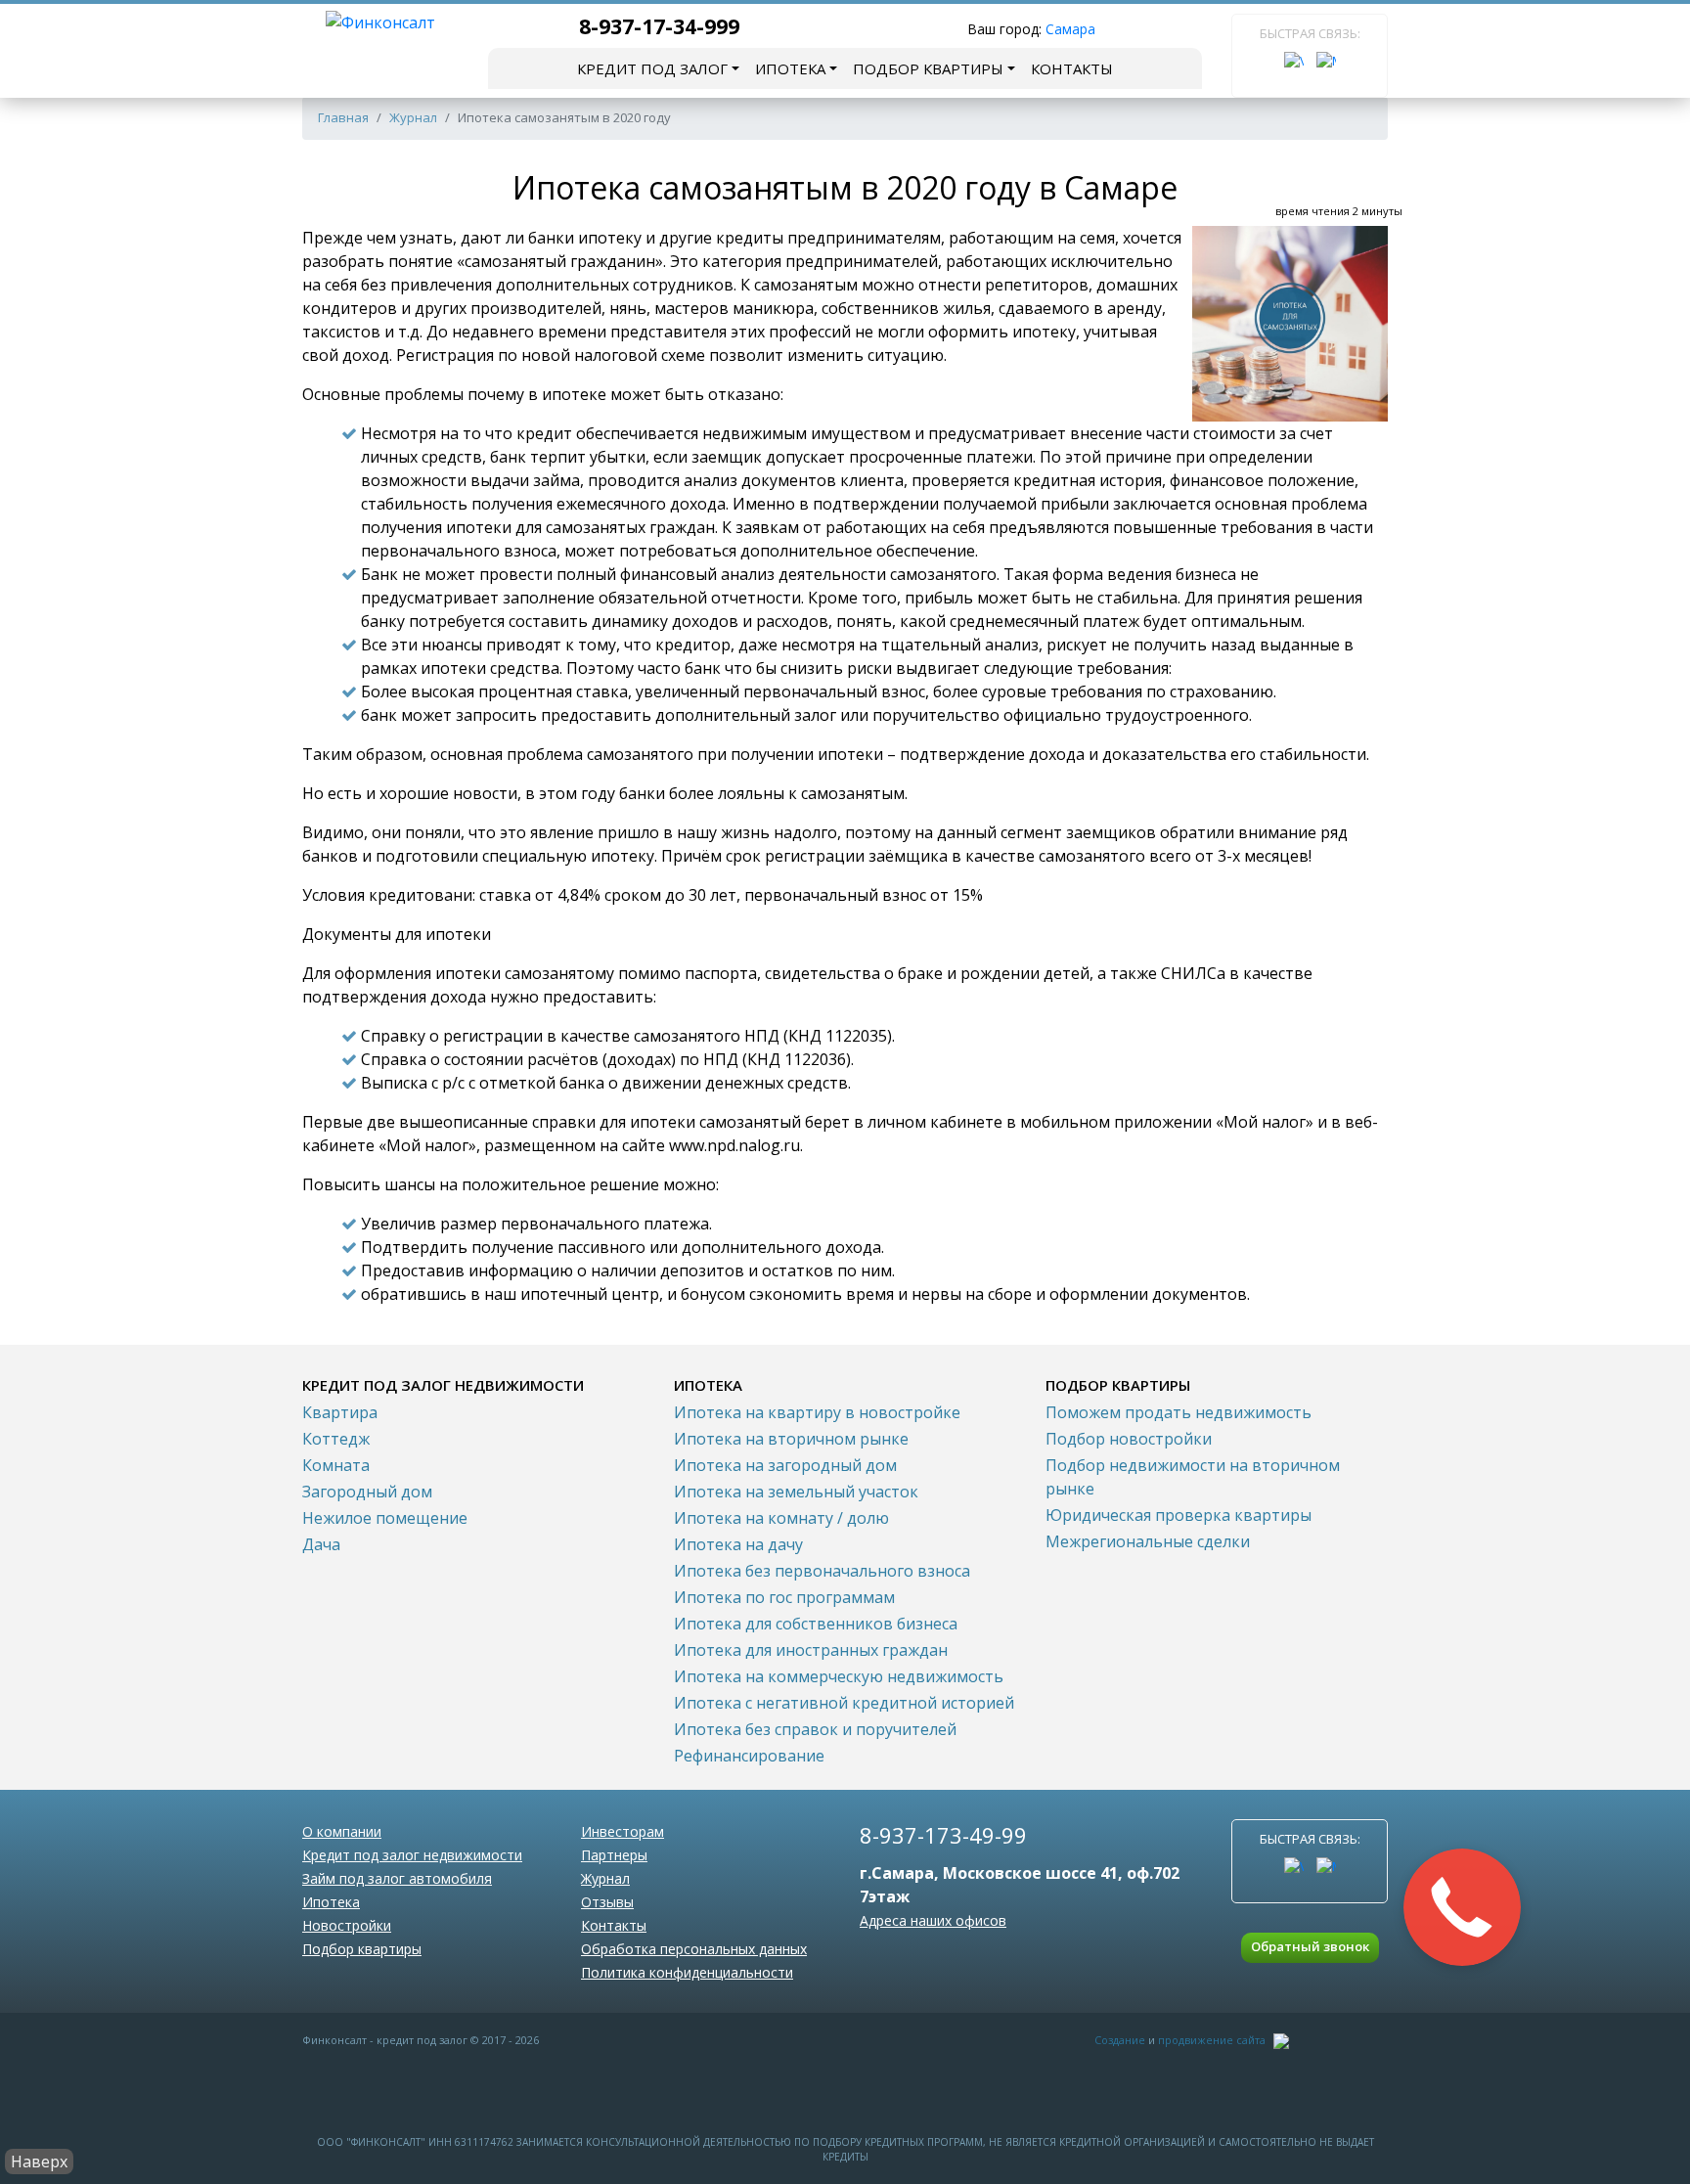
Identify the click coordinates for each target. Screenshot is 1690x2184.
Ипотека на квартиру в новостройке (817, 1412)
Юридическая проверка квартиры (1179, 1515)
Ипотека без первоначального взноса (822, 1571)
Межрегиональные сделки (1148, 1541)
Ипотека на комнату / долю (781, 1518)
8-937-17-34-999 (659, 26)
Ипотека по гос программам (784, 1597)
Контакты (1072, 68)
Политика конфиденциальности (687, 1972)
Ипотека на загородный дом (785, 1465)
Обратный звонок (1310, 1946)
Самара (1070, 29)
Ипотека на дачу (738, 1544)
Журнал (413, 117)
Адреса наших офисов (933, 1920)
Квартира (340, 1412)
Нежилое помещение (385, 1518)
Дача (321, 1544)
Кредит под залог (652, 68)
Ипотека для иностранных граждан (811, 1650)
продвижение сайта (1212, 2040)
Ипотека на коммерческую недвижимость (839, 1676)
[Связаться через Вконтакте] (1294, 62)
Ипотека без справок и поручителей (815, 1729)
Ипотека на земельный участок (796, 1492)
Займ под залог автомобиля (397, 1878)
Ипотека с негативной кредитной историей (844, 1703)
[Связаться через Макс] (1326, 62)
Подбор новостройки (1129, 1439)
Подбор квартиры (928, 68)
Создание (1120, 2040)
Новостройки (347, 1925)
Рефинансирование (749, 1756)
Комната (336, 1465)
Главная (343, 117)
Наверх (39, 2162)
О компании (342, 1831)
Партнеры (614, 1855)
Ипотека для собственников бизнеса (816, 1624)
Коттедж (336, 1439)
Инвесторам (623, 1831)
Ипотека (790, 68)
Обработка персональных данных (694, 1949)
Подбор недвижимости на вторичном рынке (1193, 1477)
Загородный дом (367, 1492)
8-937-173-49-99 (943, 1835)
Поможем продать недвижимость (1179, 1412)
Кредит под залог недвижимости (412, 1855)
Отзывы (607, 1902)
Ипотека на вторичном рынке (791, 1439)
